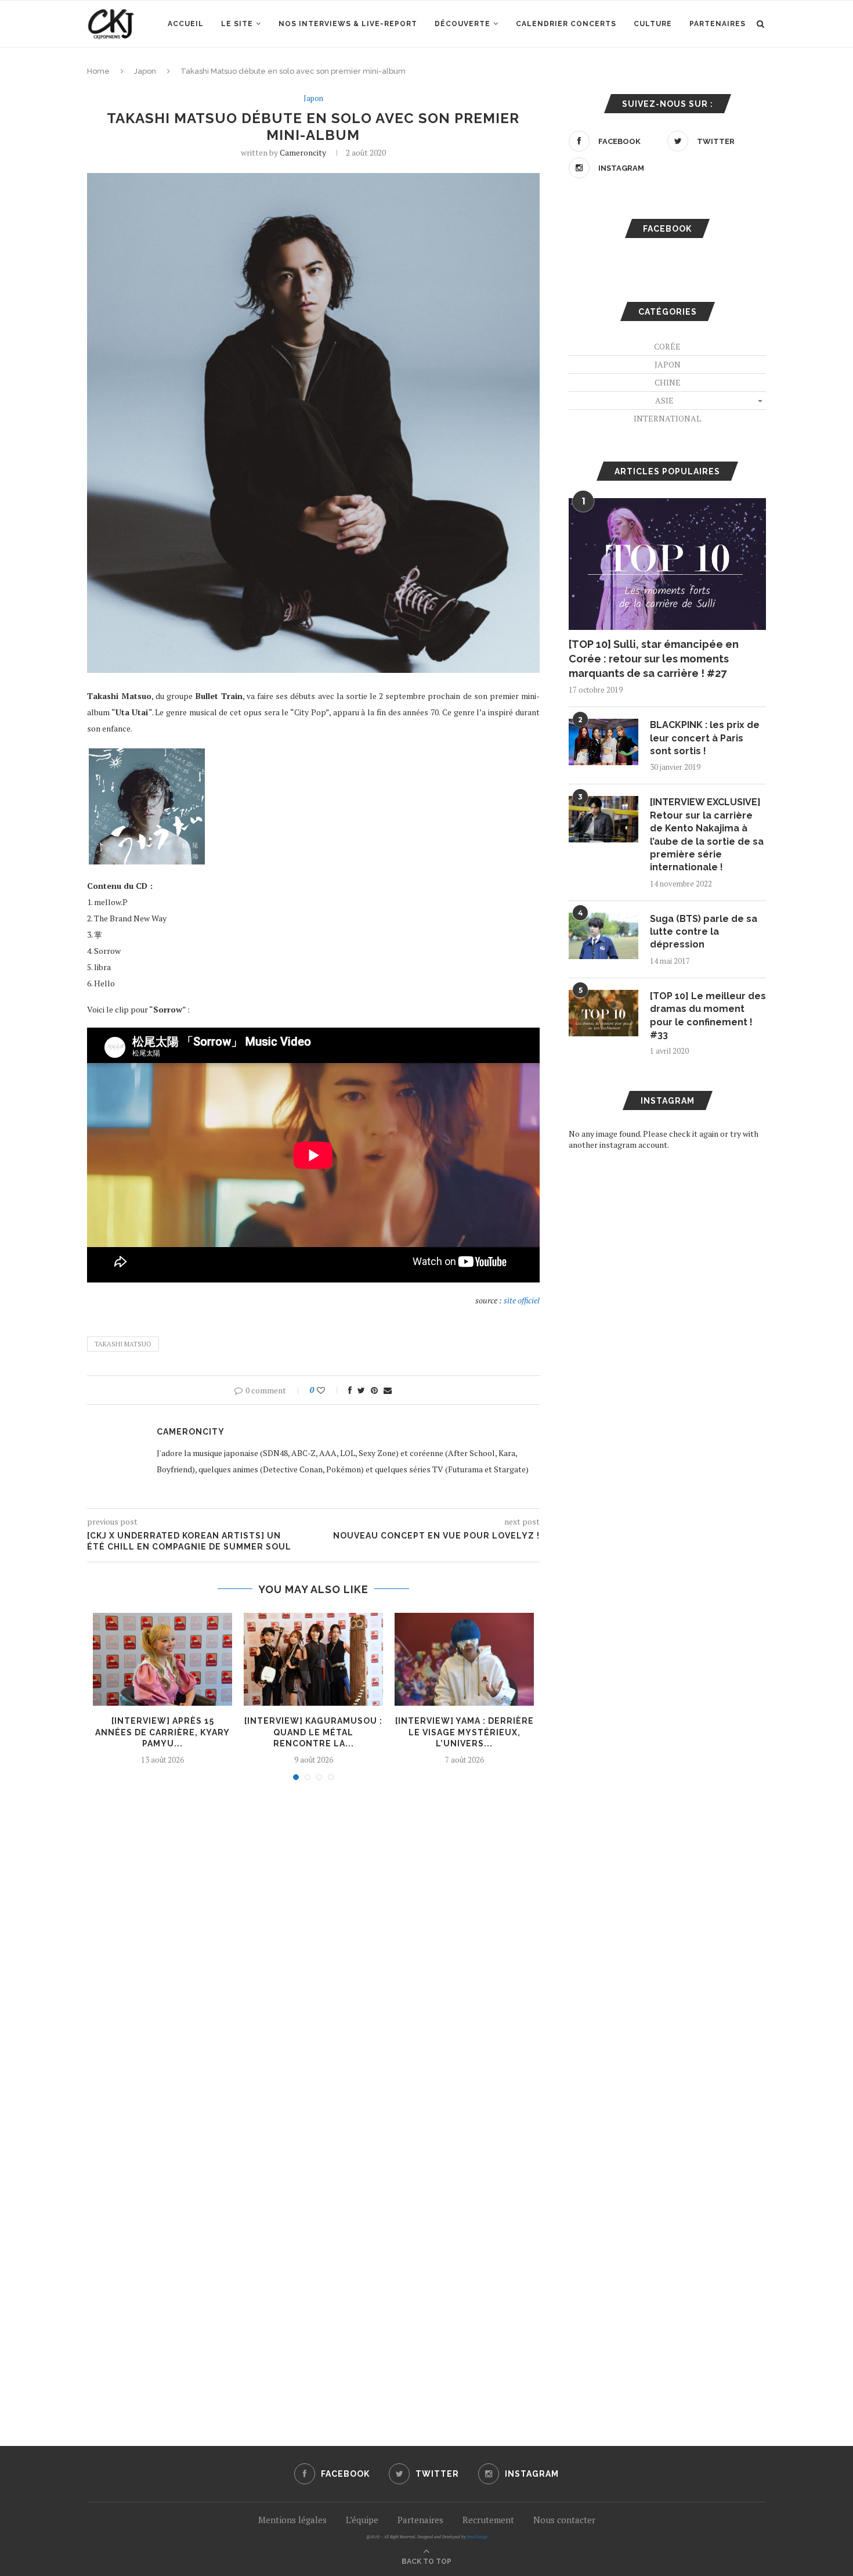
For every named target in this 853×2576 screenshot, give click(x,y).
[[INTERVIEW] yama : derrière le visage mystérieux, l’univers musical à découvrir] (464, 1659)
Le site (237, 24)
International (667, 418)
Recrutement (488, 2520)
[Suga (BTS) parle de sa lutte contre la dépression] (603, 936)
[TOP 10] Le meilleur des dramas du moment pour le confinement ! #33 (708, 1015)
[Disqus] (313, 1946)
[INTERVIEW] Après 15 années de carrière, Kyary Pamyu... (162, 1732)
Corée (667, 346)
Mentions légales (292, 2520)
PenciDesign (477, 2537)
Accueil (186, 24)
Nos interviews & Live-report (348, 24)
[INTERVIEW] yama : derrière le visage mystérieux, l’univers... (465, 1732)
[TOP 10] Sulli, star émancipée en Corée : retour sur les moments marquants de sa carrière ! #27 (654, 659)
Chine (668, 382)
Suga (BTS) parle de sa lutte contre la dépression (704, 932)
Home (98, 71)
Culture (653, 24)
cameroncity (303, 152)
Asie (664, 400)
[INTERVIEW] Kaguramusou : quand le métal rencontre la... (313, 1732)
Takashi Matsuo (123, 1344)
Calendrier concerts (566, 24)
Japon (145, 71)
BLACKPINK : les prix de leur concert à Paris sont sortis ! (705, 738)
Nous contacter (564, 2520)
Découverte (462, 24)
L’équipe (362, 2520)
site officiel (522, 1300)
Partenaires (718, 24)
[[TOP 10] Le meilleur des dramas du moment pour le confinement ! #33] (603, 1013)
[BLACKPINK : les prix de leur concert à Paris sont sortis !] (603, 742)
